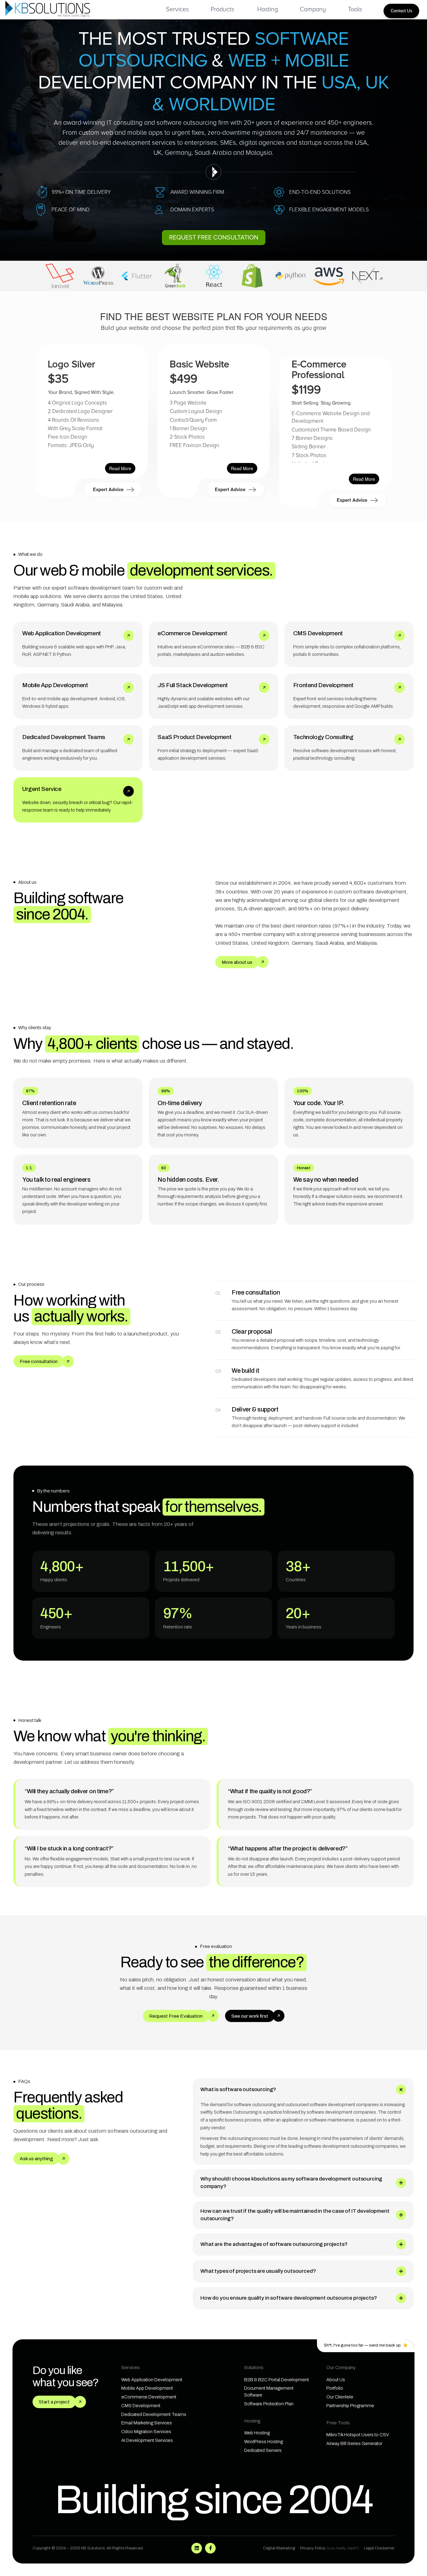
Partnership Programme (350, 2406)
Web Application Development (152, 2380)
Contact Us (401, 11)
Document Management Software (269, 2392)
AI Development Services (147, 2440)
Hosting (268, 9)
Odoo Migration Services (146, 2432)
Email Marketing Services (147, 2423)
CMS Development (141, 2406)
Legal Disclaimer (379, 2548)
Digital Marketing (279, 2548)
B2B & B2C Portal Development (276, 2380)
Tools (355, 9)
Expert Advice (109, 489)
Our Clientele (340, 2397)
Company (313, 9)
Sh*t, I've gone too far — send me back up (366, 2345)
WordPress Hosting (264, 2442)
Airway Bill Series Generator (354, 2443)
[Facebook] (210, 2548)
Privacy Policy (329, 2548)
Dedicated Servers (263, 2450)
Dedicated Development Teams (154, 2414)
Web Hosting (257, 2433)
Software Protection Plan (269, 2404)
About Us (336, 2380)
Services (177, 9)
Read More (120, 468)
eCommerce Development (149, 2397)
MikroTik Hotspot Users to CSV (358, 2435)
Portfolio (335, 2388)
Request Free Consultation (214, 238)
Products (222, 9)
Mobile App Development (147, 2388)
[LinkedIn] (197, 2548)
